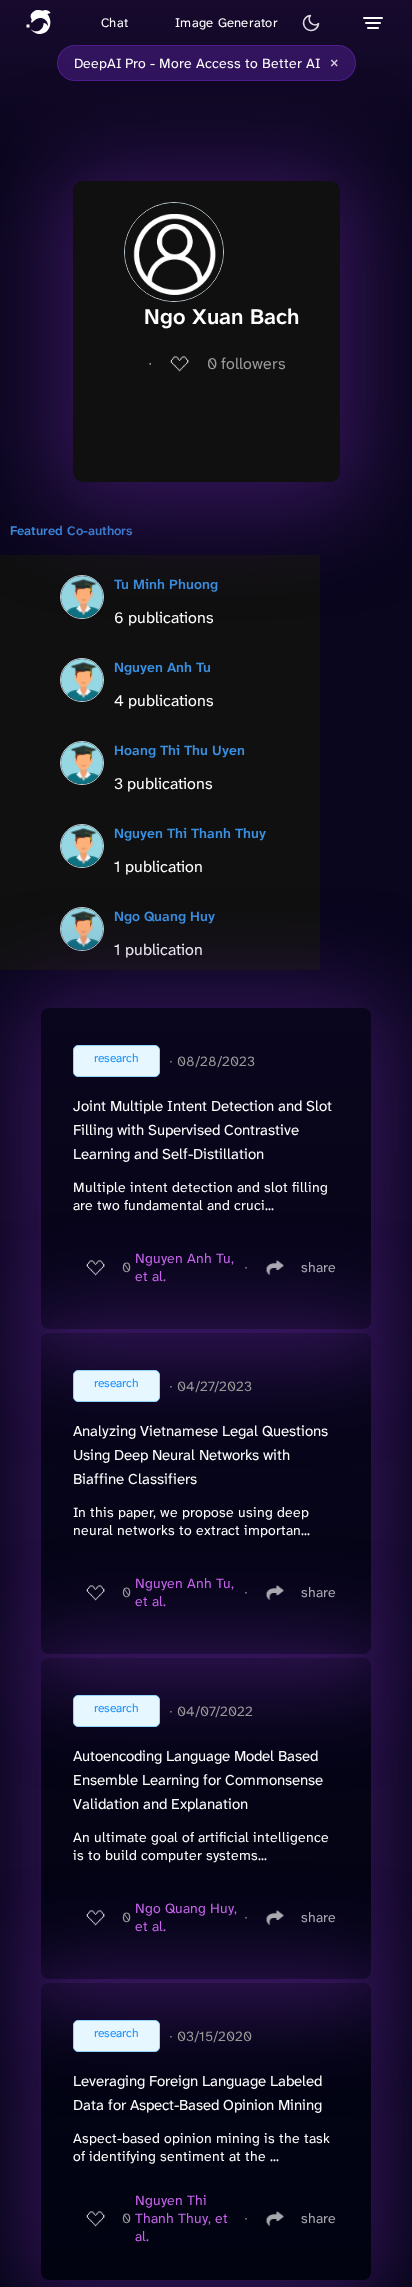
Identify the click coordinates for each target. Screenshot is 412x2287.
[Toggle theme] (311, 23)
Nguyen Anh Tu (162, 667)
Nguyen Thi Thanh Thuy (190, 833)
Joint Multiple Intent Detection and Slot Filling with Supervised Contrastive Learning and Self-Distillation (202, 1130)
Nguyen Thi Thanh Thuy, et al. (181, 2218)
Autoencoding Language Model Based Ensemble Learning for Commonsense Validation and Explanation (198, 1780)
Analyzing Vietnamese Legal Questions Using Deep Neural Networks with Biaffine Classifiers (200, 1455)
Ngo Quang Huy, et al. (186, 1917)
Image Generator (226, 22)
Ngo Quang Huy (164, 916)
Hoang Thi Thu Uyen (179, 750)
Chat (114, 22)
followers (246, 363)
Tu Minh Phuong (166, 584)
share (318, 1267)
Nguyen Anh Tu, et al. (184, 1267)
